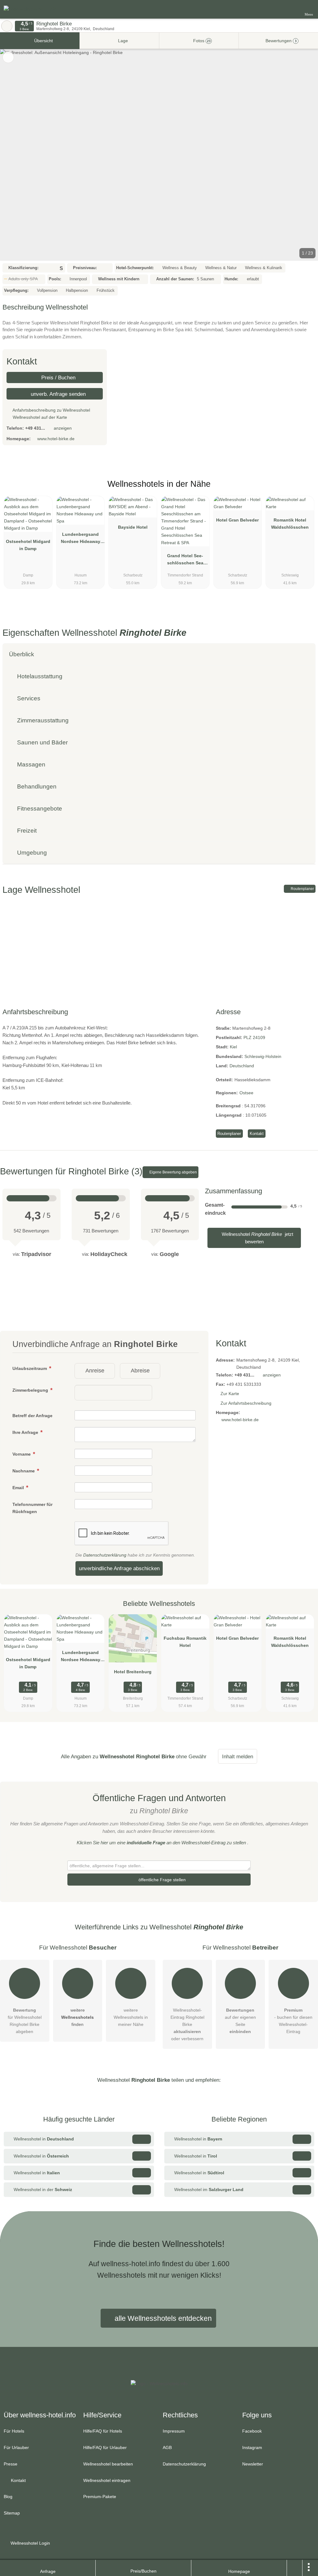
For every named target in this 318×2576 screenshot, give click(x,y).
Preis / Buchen (58, 377)
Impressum (174, 2431)
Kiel (233, 1047)
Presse (11, 2464)
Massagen (30, 764)
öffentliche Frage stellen (161, 1880)
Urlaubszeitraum (30, 1368)
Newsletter (253, 2464)
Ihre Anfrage (26, 1432)
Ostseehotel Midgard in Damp (28, 545)
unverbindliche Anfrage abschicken (119, 1568)
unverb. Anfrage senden (57, 394)
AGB (167, 2447)
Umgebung (31, 853)
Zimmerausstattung (42, 720)
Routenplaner (302, 889)
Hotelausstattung (39, 676)
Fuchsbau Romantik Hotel (185, 1642)
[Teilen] (295, 2568)
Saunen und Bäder (42, 742)
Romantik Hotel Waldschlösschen (290, 524)
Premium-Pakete (100, 2497)
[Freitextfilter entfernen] (290, 9)
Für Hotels (14, 2431)
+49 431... (35, 428)
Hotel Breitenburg (133, 1672)
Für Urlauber (16, 2447)
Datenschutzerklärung (105, 1555)
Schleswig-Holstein (263, 1056)
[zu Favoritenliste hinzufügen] (8, 57)
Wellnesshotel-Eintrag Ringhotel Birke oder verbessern (187, 2024)
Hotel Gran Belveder (237, 520)
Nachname (24, 1471)
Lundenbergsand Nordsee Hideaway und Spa (81, 539)
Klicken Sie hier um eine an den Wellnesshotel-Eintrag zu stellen (161, 1843)
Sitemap (12, 2513)
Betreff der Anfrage (32, 1416)
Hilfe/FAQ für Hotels (103, 2431)
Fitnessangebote (39, 809)
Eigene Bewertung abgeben (173, 1172)
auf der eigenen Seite (240, 2021)
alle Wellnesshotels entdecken (162, 2318)
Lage (122, 41)
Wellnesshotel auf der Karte (39, 417)
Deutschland (242, 1066)
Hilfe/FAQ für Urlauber (105, 2447)
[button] (159, 155)
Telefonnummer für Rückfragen (32, 1508)
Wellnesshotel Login (30, 2543)
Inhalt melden (238, 1756)
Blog (8, 2497)
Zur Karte (230, 1394)
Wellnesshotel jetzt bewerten (257, 1238)
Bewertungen (280, 41)
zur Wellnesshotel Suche (7, 26)
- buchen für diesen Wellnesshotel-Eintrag (293, 2021)
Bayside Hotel (133, 527)
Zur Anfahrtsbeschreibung (246, 1403)
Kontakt (257, 1134)
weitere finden (77, 2017)
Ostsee (246, 1093)
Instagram (252, 2447)
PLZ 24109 (254, 1037)
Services (28, 698)
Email (19, 1488)
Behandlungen (36, 786)
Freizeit (26, 831)
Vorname (22, 1454)
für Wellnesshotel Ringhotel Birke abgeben (25, 2021)
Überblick (22, 654)
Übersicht (43, 41)
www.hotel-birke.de (56, 439)
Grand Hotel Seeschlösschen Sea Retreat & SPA (185, 561)
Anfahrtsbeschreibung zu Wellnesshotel (51, 410)
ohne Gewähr (191, 1756)
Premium (305, 489)
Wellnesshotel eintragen (107, 2480)
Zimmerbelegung (31, 1390)
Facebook (252, 2431)
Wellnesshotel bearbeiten (108, 2464)
